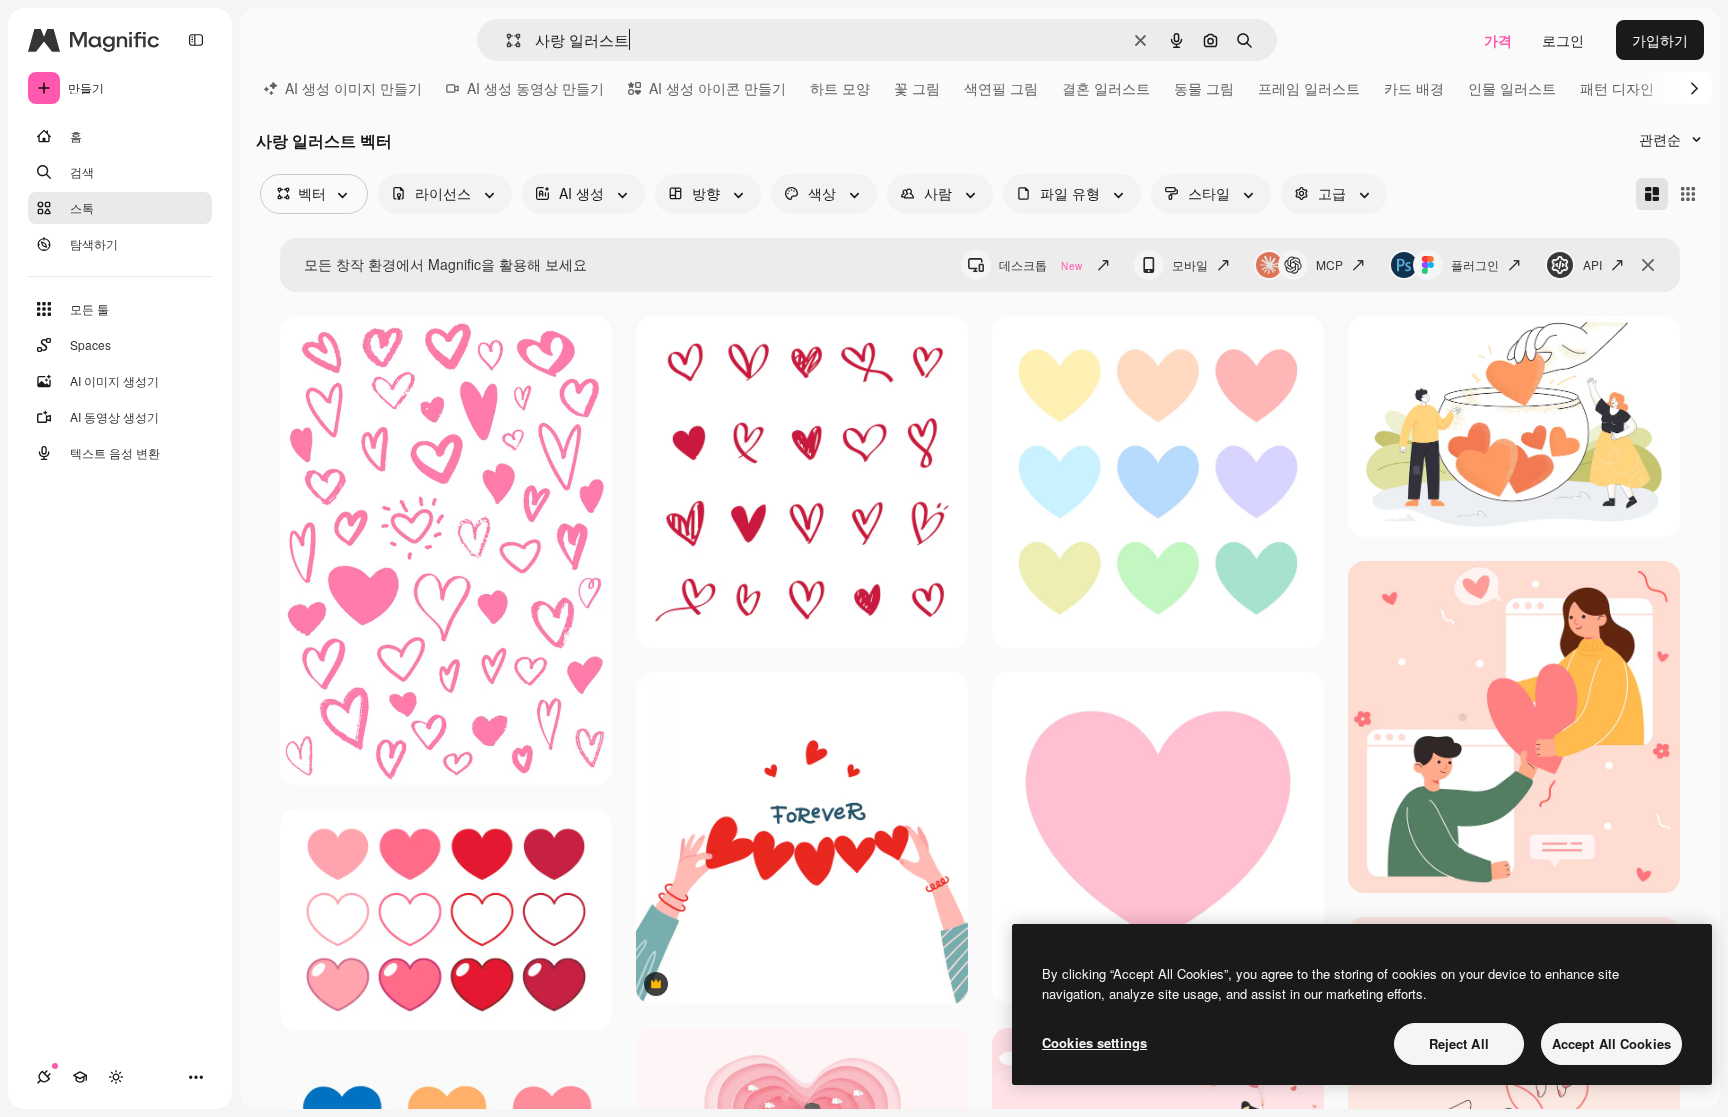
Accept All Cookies (1611, 1043)
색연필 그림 (1001, 88)
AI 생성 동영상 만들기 (535, 88)
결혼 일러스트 (1106, 88)
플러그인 (1475, 264)
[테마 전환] (116, 1077)
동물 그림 (1204, 88)
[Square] (1688, 194)
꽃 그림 (917, 88)
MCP (1329, 264)
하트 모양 (840, 88)
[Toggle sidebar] (196, 40)
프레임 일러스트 (1309, 88)
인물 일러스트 (1512, 88)
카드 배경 (1414, 88)
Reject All (1459, 1043)
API (1592, 264)
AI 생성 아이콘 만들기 (717, 88)
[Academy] (80, 1077)
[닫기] (1648, 265)
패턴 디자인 (1617, 88)
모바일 (1190, 264)
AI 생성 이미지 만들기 (353, 88)
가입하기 (1660, 40)
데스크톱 (1040, 264)
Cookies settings (1094, 1042)
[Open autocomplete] (505, 40)
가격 (1498, 40)
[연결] (44, 1077)
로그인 (1563, 40)
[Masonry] (1652, 194)
